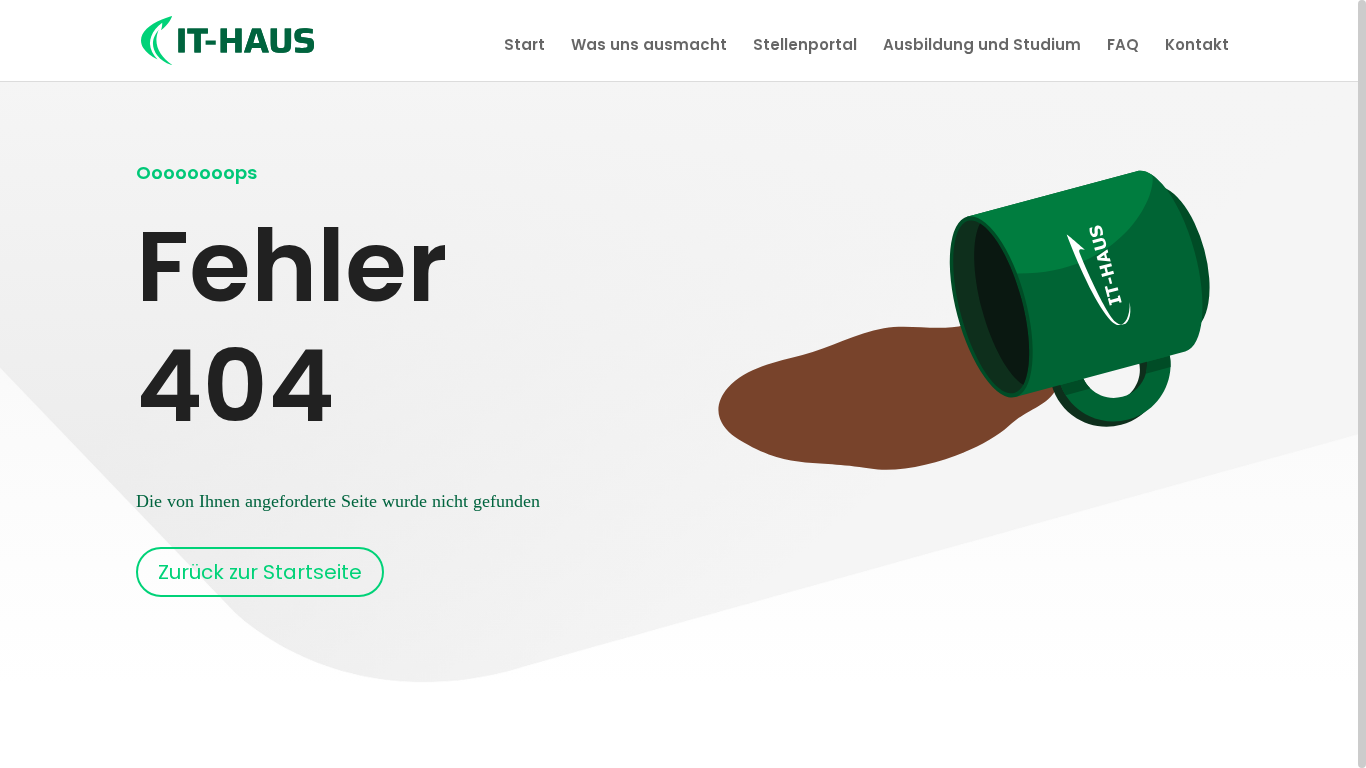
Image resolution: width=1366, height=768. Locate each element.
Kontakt (1197, 46)
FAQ (1123, 46)
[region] (683, 384)
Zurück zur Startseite (260, 572)
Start (524, 46)
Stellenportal (805, 46)
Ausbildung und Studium (982, 46)
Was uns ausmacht (649, 46)
